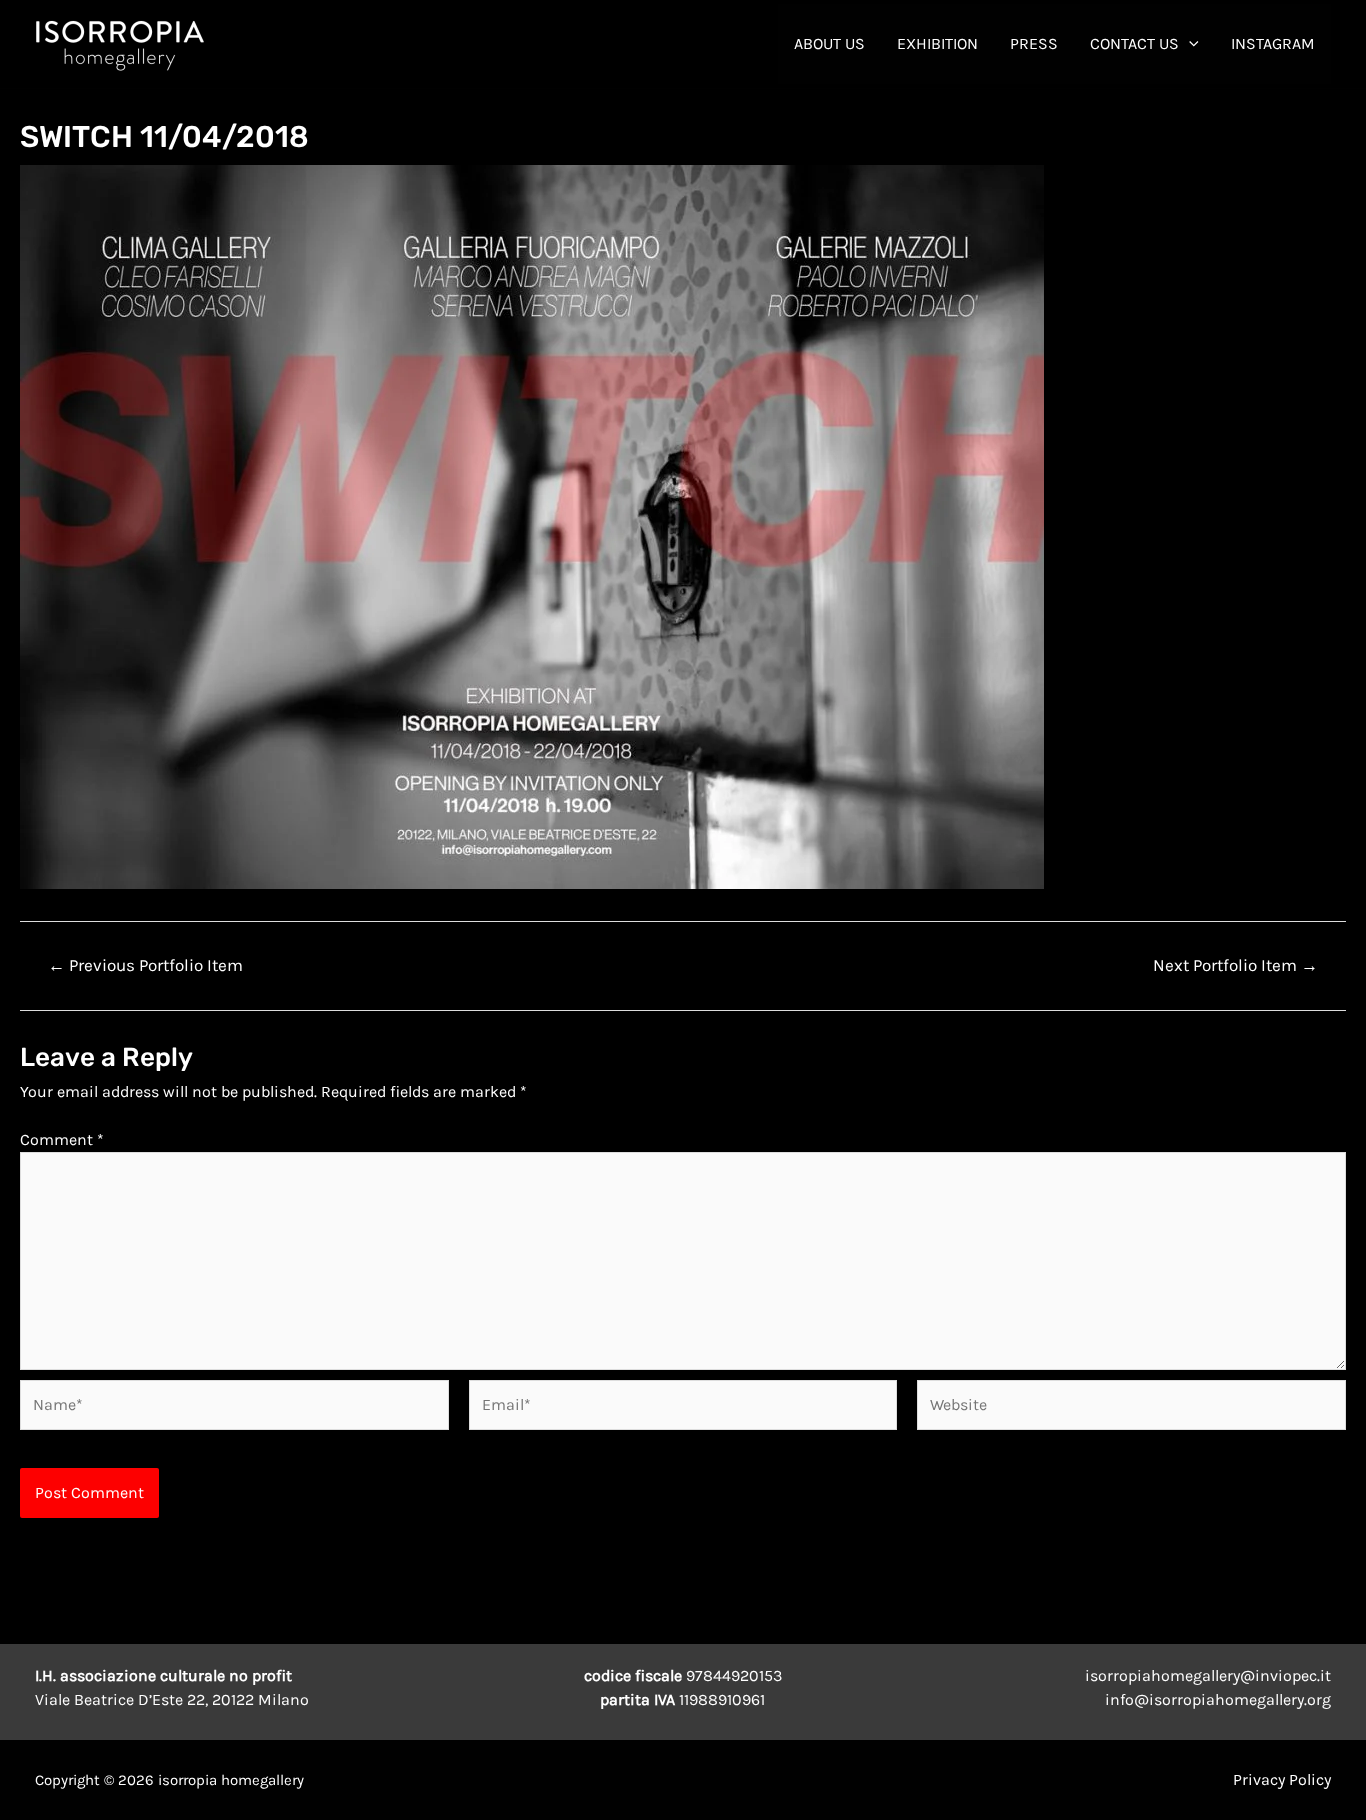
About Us (829, 43)
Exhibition (937, 43)
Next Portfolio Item (1235, 965)
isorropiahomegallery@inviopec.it (1208, 1675)
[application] (1189, 44)
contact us (1134, 43)
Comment (62, 1139)
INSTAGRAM (1273, 43)
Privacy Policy (1282, 1779)
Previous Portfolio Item (145, 965)
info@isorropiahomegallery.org (1218, 1699)
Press (1034, 43)
